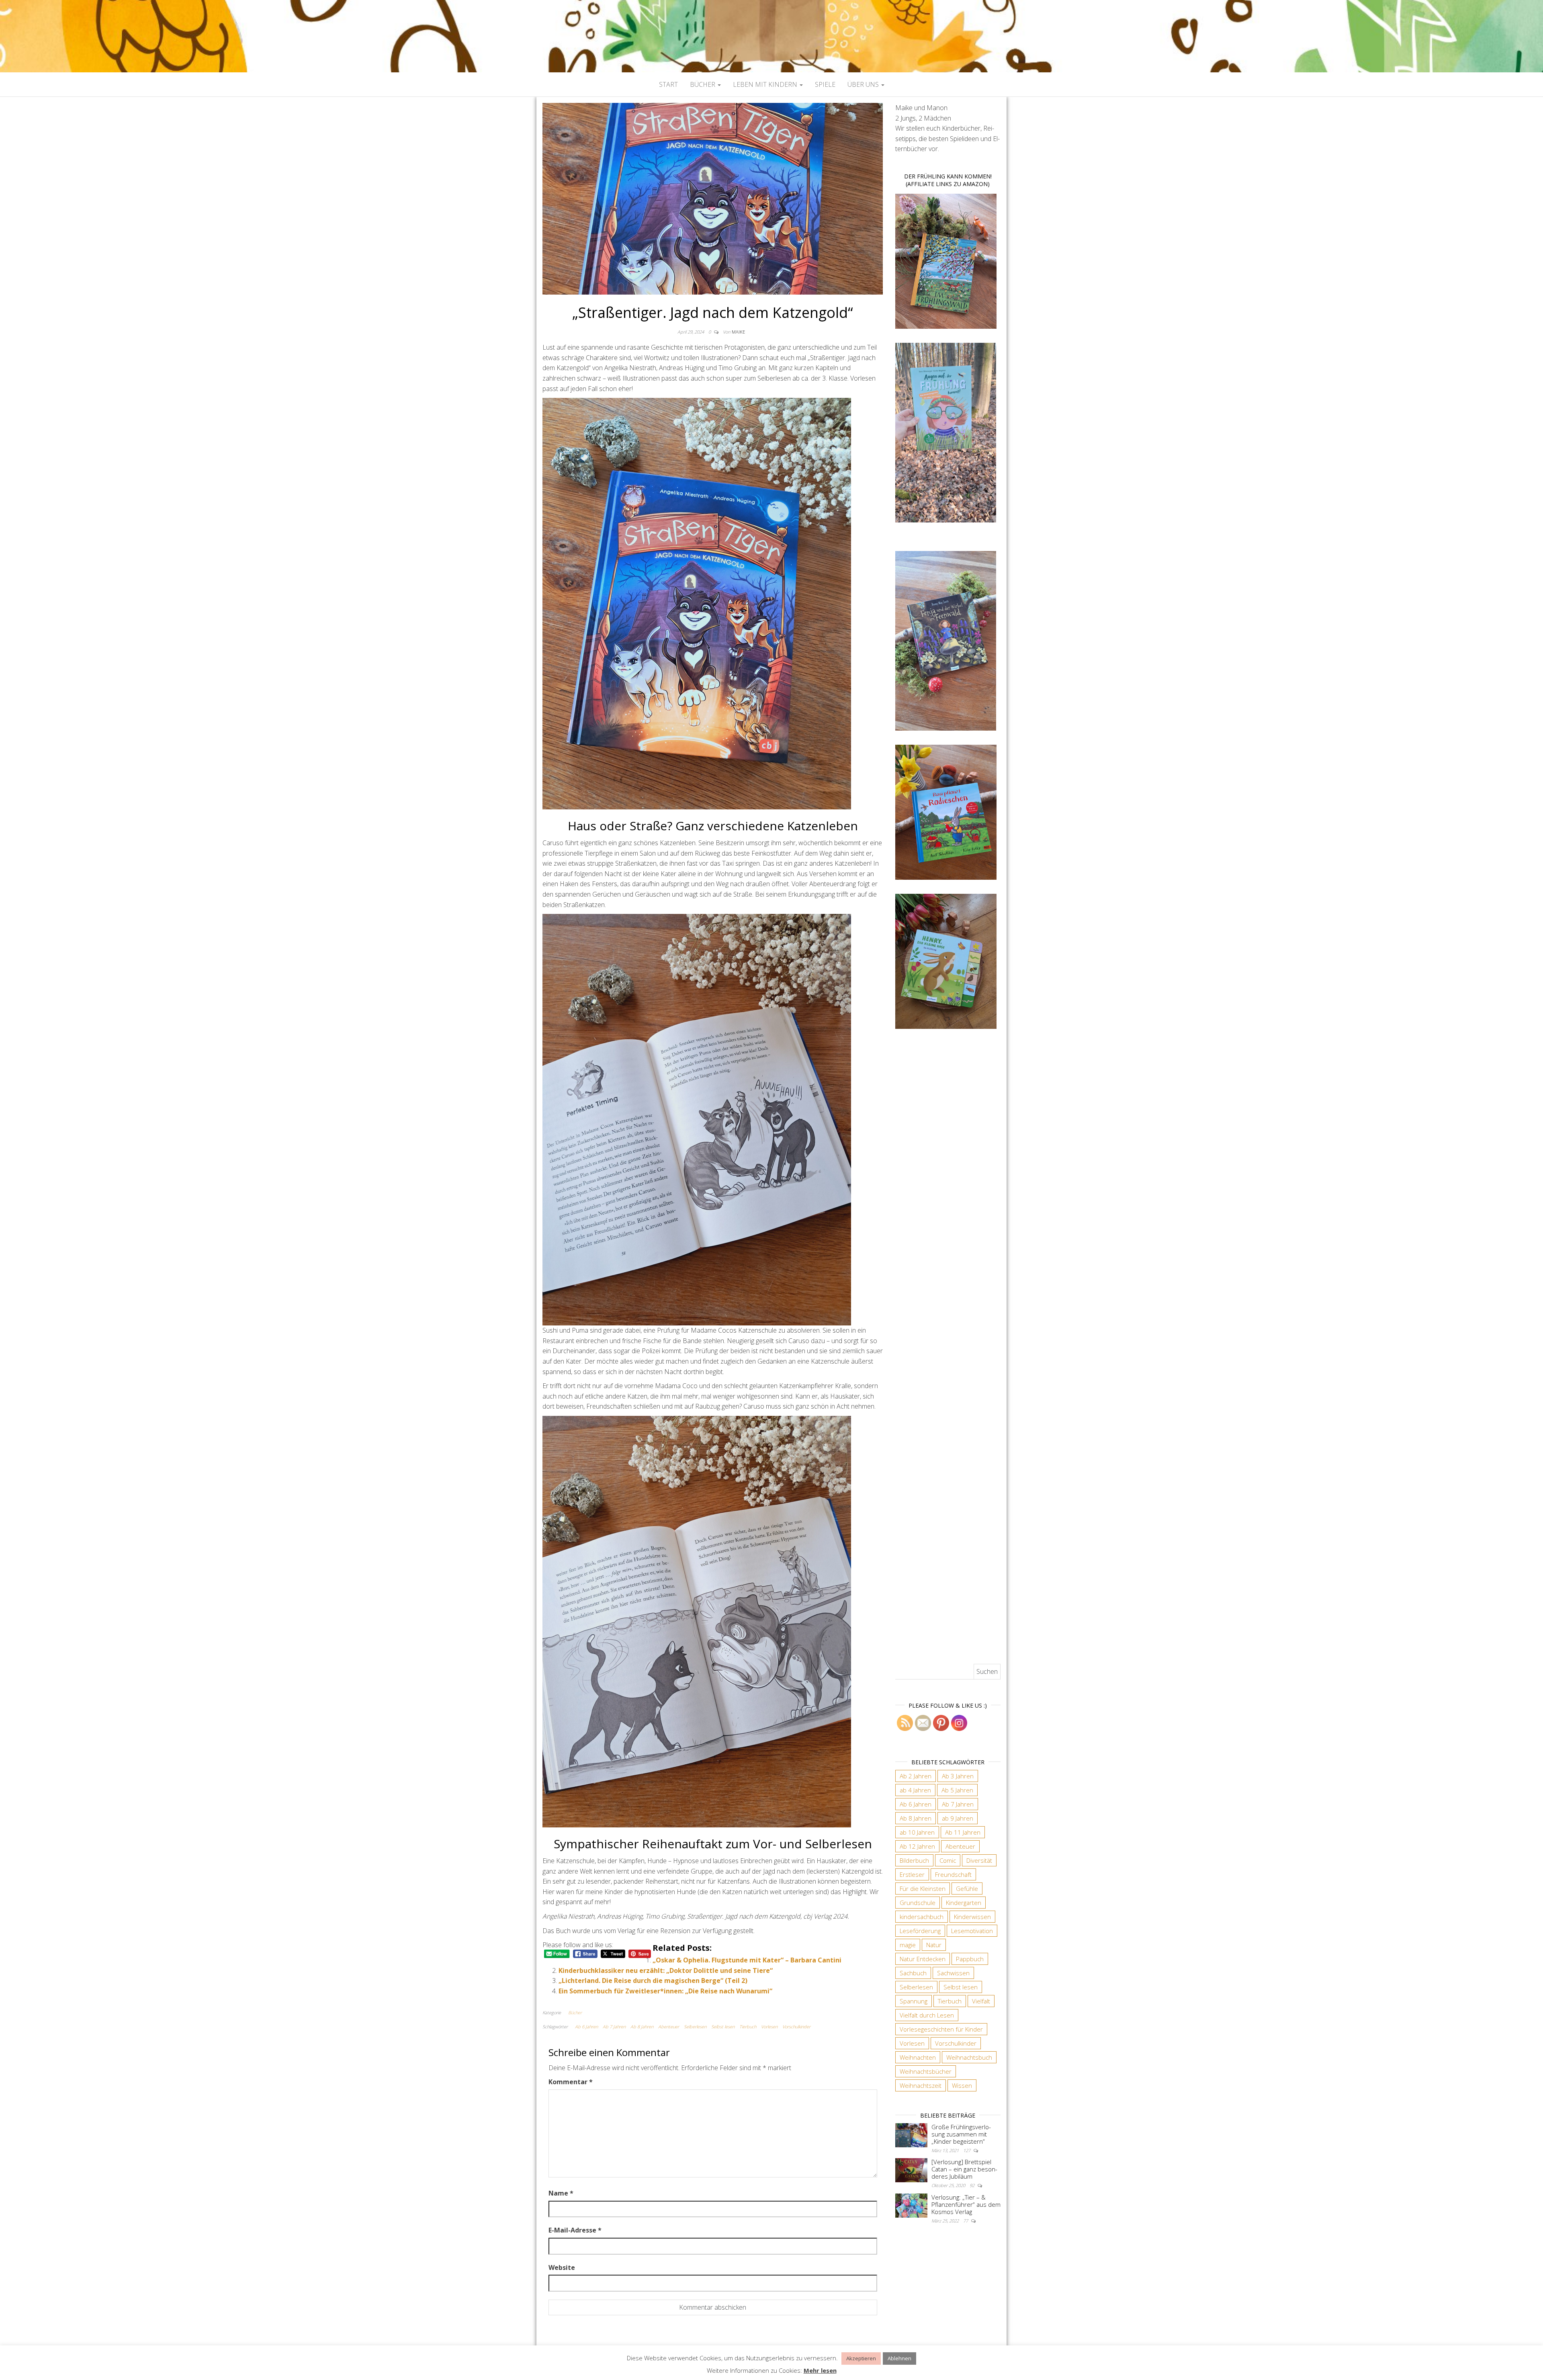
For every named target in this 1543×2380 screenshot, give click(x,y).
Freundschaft (953, 1874)
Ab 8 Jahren (642, 2027)
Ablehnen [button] (899, 2358)
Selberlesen (695, 2027)
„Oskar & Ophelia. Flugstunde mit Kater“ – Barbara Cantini (747, 1960)
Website (562, 2267)
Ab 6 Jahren (586, 2027)
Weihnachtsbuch (969, 2057)
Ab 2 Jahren (916, 1776)
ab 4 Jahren (915, 1790)
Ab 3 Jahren (958, 1776)
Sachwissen (953, 1973)
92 (973, 2185)
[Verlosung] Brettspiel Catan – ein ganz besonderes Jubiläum (964, 2169)
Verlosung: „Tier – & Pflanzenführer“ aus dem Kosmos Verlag (966, 2204)
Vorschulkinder (796, 2027)
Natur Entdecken (923, 1959)
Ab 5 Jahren (957, 1790)
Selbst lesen (723, 2027)
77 (966, 2221)
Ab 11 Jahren (963, 1832)
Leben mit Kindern (766, 84)
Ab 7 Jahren (614, 2027)
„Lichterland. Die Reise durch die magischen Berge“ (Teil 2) (653, 1981)
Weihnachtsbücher (926, 2071)
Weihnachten (918, 2057)
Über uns (864, 84)
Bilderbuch (914, 1860)
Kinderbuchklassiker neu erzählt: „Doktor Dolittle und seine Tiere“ (666, 1970)
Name (561, 2193)
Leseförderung (920, 1931)
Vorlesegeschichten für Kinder (941, 2029)
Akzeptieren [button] (861, 2358)
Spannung (914, 2001)
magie (908, 1945)
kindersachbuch (922, 1917)
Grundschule (918, 1903)
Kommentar (571, 2082)
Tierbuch (748, 2027)
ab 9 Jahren (958, 1818)
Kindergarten (964, 1903)
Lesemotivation (972, 1931)
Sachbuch (913, 1973)
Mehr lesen (820, 2370)
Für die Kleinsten (923, 1888)
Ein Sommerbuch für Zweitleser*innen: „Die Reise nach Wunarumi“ (665, 1991)
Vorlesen (769, 2027)
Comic (948, 1860)
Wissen (962, 2085)
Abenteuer (669, 2027)
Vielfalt (981, 2001)
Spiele (825, 84)
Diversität (979, 1860)
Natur (934, 1945)
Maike (738, 332)
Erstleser (912, 1874)
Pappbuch (970, 1959)
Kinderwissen (972, 1917)
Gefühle (967, 1888)
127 (967, 2150)
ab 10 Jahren (917, 1832)
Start (668, 84)
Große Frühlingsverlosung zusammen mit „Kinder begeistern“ (961, 2134)
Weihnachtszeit (921, 2085)
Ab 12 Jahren (917, 1846)
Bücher (703, 84)
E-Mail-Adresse (575, 2230)
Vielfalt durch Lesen (927, 2015)
